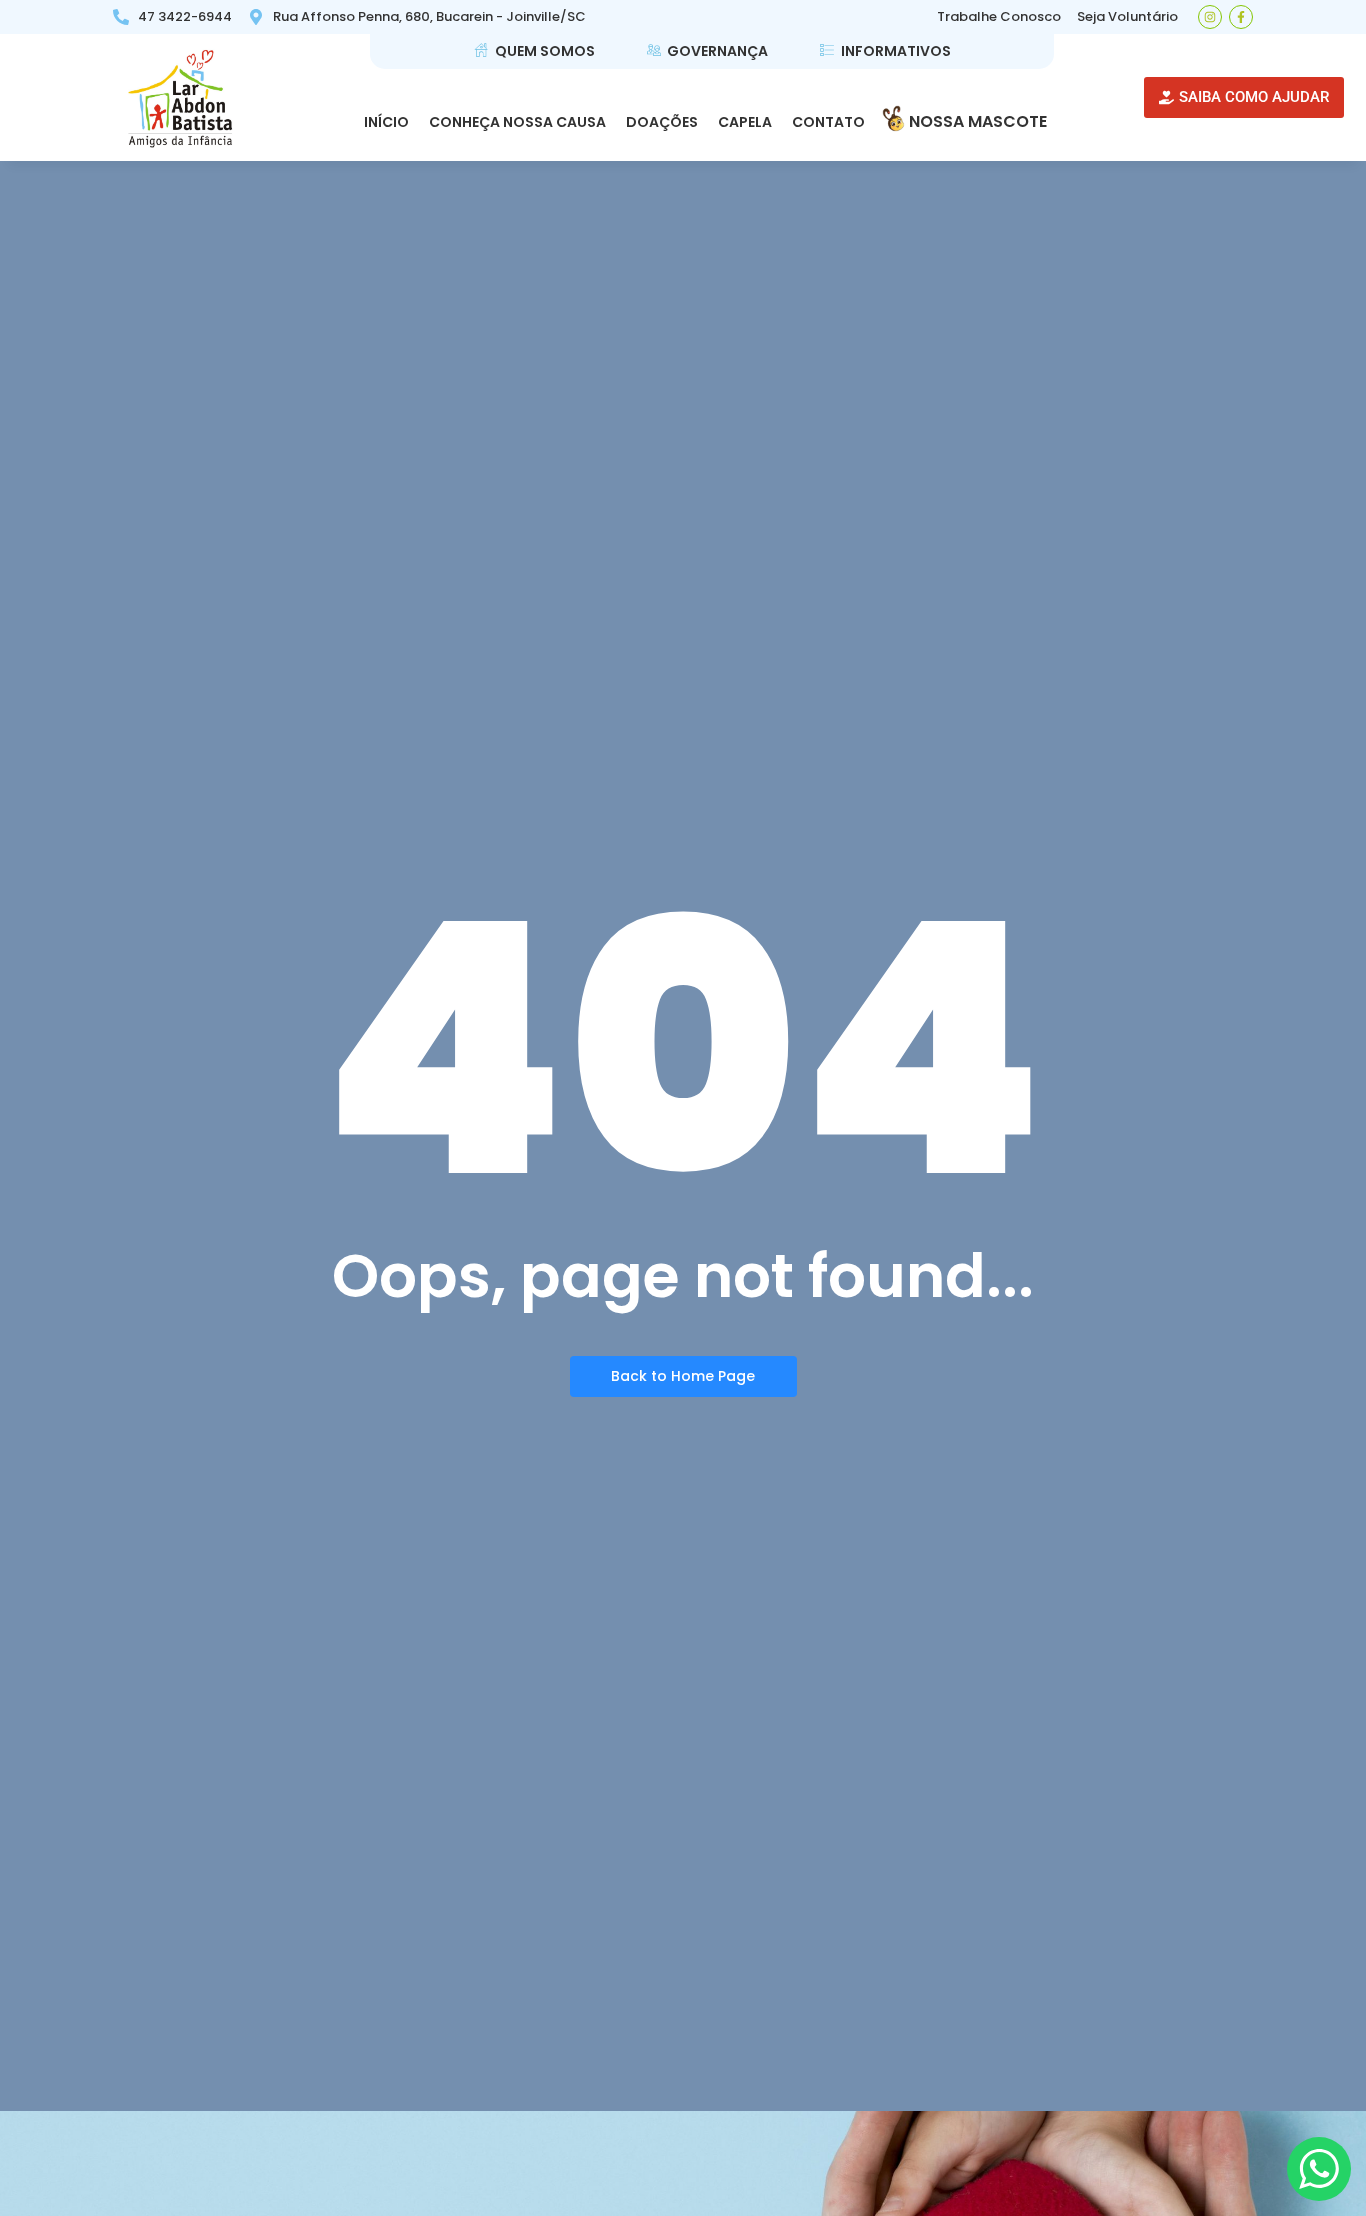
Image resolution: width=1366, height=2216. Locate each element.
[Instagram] (1210, 17)
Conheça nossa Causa (517, 122)
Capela (745, 122)
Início (386, 122)
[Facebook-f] (1241, 17)
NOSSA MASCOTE (978, 121)
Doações (662, 122)
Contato (828, 122)
